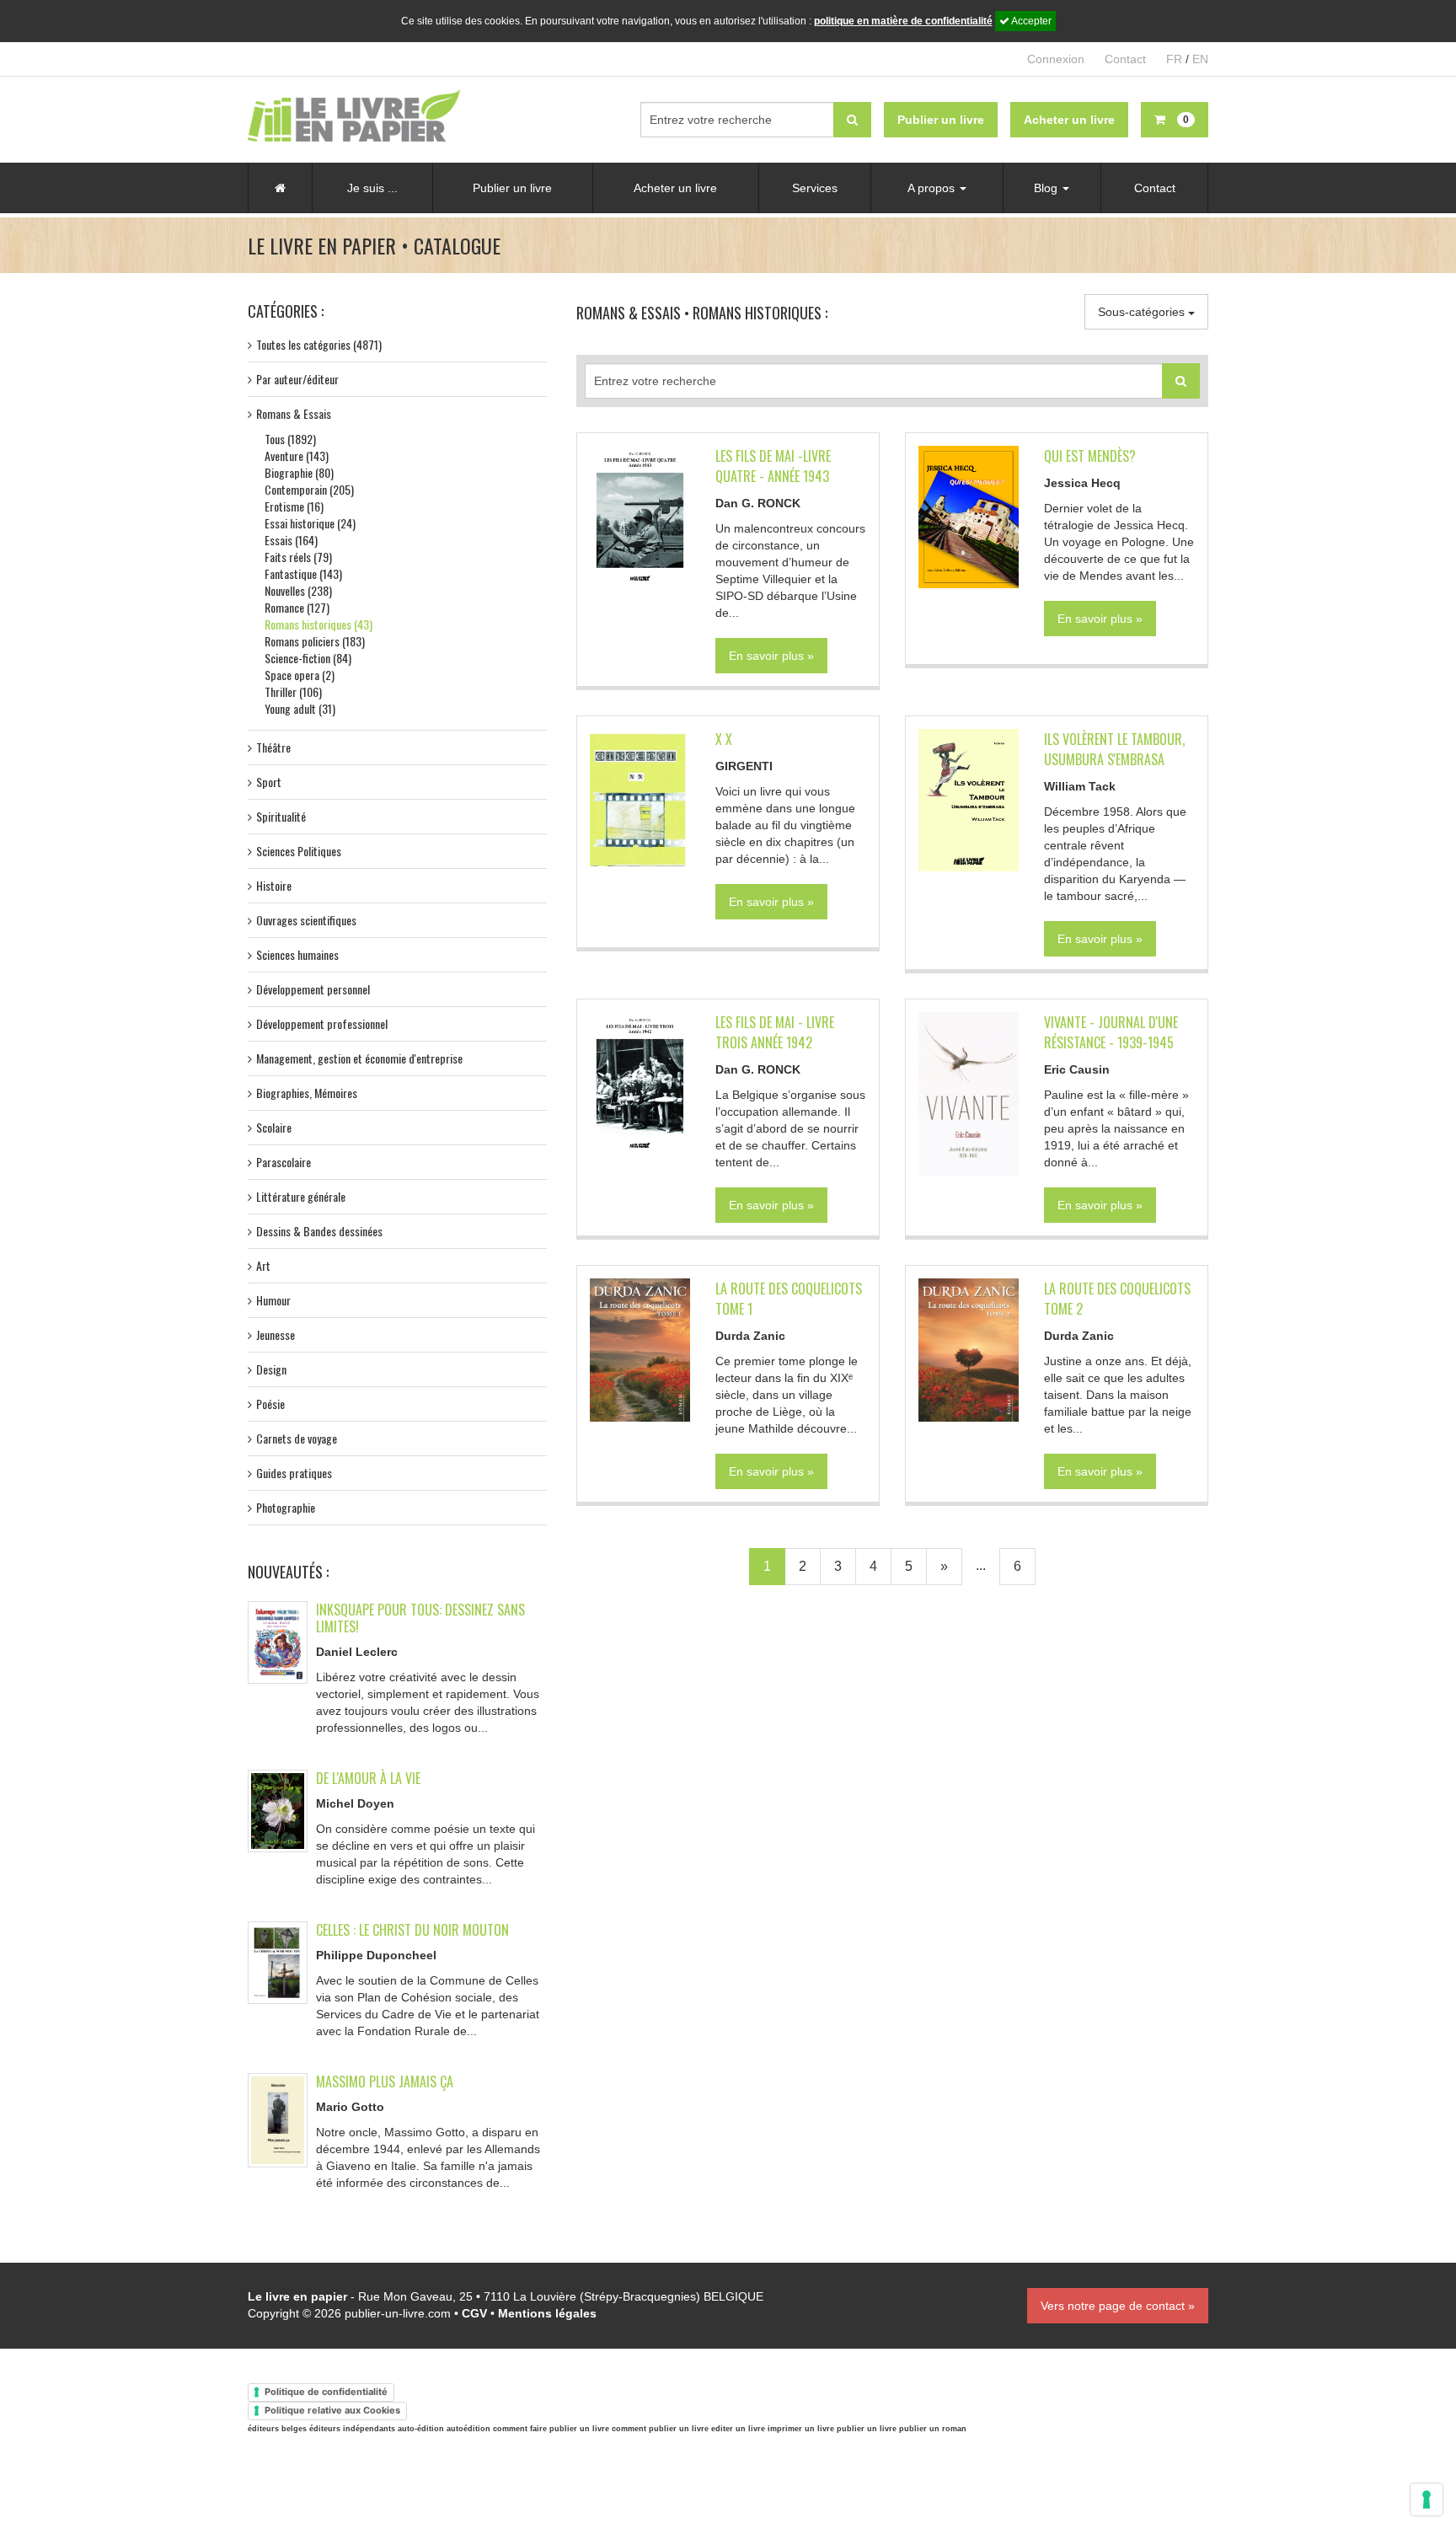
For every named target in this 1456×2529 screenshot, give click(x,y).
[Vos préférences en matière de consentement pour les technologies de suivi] (1427, 2500)
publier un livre (867, 2429)
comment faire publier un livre (551, 2429)
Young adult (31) (300, 708)
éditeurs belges (277, 2429)
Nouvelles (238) (298, 590)
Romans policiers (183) (315, 641)
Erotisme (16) (294, 506)
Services (815, 188)
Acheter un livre (675, 188)
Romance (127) (297, 607)
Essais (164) (291, 540)
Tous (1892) (290, 439)
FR (1174, 59)
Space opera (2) (300, 675)
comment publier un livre (660, 2429)
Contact (1125, 59)
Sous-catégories (1143, 312)
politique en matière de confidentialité (903, 21)
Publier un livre (512, 188)
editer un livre (738, 2429)
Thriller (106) (293, 691)
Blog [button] (1047, 188)
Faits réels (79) (298, 557)
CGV (474, 2313)
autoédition (468, 2429)
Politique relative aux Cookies (332, 2410)
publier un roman (933, 2429)
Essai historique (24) (310, 523)
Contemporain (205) (309, 489)
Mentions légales (547, 2313)
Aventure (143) (297, 455)
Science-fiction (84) (308, 658)
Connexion (1056, 59)
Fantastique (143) (303, 573)
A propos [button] (933, 188)
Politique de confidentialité (326, 2392)
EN (1200, 59)
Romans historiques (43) (318, 624)
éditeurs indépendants (352, 2429)
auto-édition (421, 2429)
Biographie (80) (299, 472)
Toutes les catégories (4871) (319, 344)
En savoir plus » (771, 656)
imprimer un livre (801, 2429)
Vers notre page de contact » (1118, 2306)
